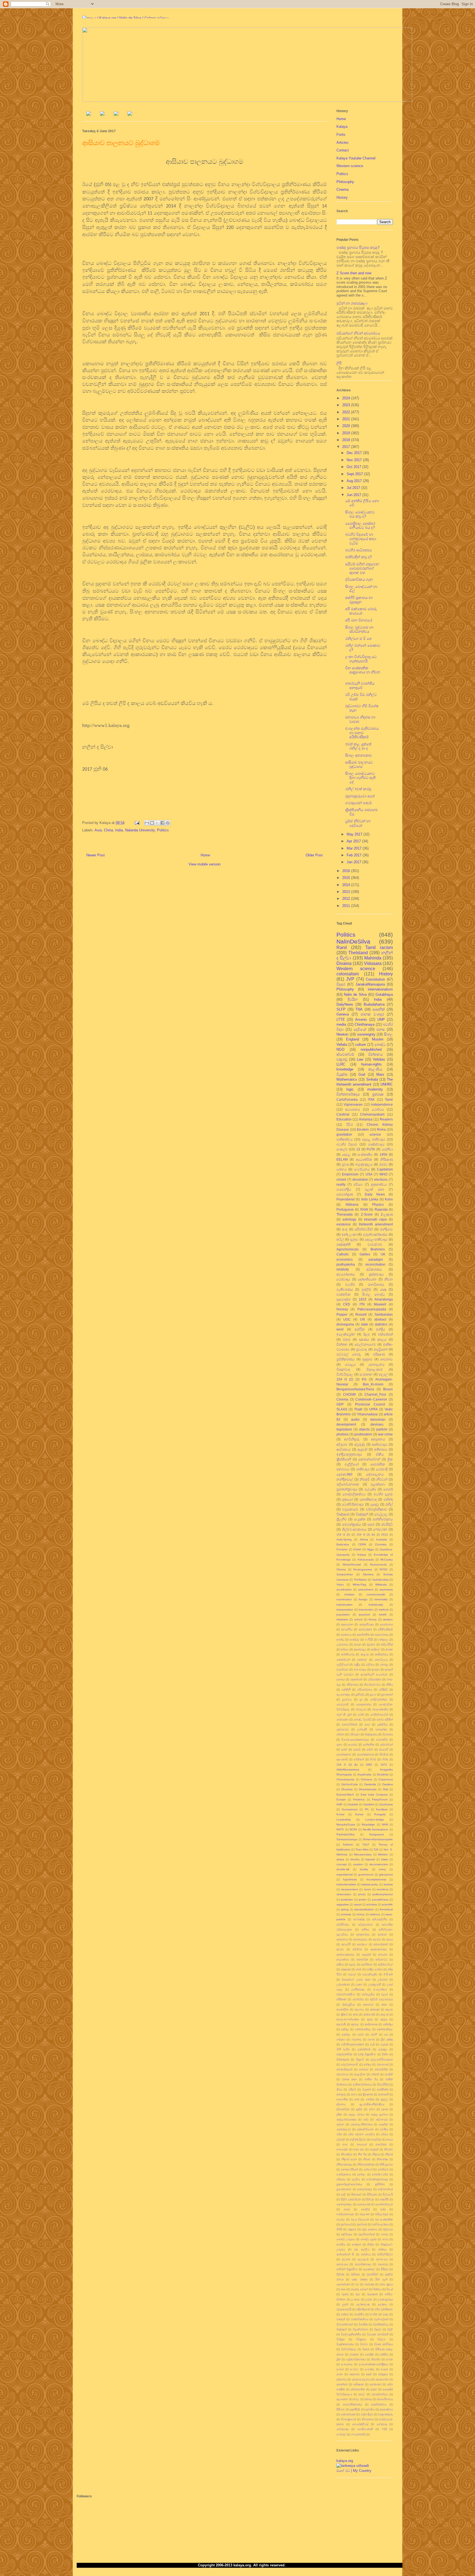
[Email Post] (137, 823)
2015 (347, 878)
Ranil (342, 947)
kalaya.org (345, 2461)
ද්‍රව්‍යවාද (361, 1349)
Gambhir (369, 1804)
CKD (347, 1304)
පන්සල (361, 2174)
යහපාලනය (376, 1364)
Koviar (340, 1814)
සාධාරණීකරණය (352, 2404)
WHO (383, 1174)
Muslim (378, 1039)
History (342, 197)
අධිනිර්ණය (343, 1925)
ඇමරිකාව (367, 1964)
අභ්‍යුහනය (378, 1439)
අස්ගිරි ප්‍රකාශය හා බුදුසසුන (359, 600)
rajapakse (343, 1904)
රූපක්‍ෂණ (372, 2294)
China (108, 830)
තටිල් (340, 1239)
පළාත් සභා (374, 1189)
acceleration (344, 1589)
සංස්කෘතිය (365, 1154)
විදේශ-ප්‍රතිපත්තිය (351, 2334)
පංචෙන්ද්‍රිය (344, 1189)
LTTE (341, 1019)
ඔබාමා (357, 1644)
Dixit (386, 1789)
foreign (363, 1599)
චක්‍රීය (357, 1665)
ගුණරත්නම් (364, 2049)
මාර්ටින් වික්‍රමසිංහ (347, 2269)
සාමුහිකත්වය (379, 2404)
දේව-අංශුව (382, 2119)
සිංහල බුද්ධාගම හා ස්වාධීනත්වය (359, 630)
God (362, 1074)
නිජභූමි (365, 1479)
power (363, 1900)
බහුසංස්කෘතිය (380, 1709)
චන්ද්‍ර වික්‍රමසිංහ (367, 2054)
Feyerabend (346, 1199)
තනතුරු (341, 2094)
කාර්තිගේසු (348, 1654)
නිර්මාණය (353, 1685)
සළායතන (342, 2399)
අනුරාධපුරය (360, 1939)
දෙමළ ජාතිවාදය (374, 1139)
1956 (383, 1154)
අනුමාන (382, 1934)
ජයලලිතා (360, 2074)
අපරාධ (377, 1939)
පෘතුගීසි (384, 2199)
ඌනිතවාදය (358, 1989)
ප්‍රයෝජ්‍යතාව (344, 2189)
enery (382, 1869)
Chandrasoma (345, 1779)
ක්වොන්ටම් (345, 1054)
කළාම (389, 2009)
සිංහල (388, 1034)
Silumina (368, 1574)
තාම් (357, 2099)
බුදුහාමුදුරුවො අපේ (361, 796)
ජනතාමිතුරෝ (344, 2069)
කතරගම (368, 2004)
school (358, 1619)
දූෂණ (385, 2109)
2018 (347, 440)
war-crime (385, 1434)
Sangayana (377, 1834)
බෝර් (361, 1715)
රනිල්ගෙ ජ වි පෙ (360, 639)
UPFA (373, 1409)
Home (205, 855)
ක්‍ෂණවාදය (360, 1649)
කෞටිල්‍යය (381, 1660)
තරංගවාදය (360, 1669)
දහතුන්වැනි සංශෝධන (374, 1674)
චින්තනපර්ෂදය (348, 1094)
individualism (344, 1605)
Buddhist (383, 1774)
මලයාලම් (363, 2259)
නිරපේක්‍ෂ (382, 2159)
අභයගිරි (346, 1944)
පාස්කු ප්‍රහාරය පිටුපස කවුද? (358, 247)
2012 (347, 899)
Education (344, 1119)
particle (382, 1429)
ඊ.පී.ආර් (388, 1974)
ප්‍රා (361, 1699)
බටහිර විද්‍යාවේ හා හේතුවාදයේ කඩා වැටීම (361, 539)
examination (344, 1599)
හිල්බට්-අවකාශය (354, 1529)
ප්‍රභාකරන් (387, 1694)
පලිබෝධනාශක (348, 1484)
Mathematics (347, 1079)
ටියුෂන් (366, 2089)
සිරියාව (341, 2409)
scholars (372, 1904)
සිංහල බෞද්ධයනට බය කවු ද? (360, 514)
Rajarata (381, 1209)
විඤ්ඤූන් (362, 1514)
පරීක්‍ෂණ (379, 1354)
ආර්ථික (360, 1329)
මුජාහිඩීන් (372, 2274)
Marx (380, 1074)
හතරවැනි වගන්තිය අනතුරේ (360, 686)
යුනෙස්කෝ (343, 2284)
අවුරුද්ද (360, 1444)
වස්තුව (345, 2314)
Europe (341, 1799)
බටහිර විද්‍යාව (347, 1144)
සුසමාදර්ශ (344, 1299)
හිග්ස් (373, 1759)
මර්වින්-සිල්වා (385, 2254)
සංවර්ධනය (362, 1169)
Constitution (375, 979)
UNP (381, 1019)
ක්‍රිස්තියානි (344, 1459)
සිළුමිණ (384, 1754)
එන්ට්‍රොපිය (368, 1994)
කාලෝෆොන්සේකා (348, 2019)
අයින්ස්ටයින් (364, 1229)
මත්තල (383, 2249)
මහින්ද (388, 1499)
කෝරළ (346, 2034)
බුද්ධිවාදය (347, 2234)
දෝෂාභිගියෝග (365, 2129)
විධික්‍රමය (361, 2339)
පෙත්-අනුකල (344, 2204)
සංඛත (389, 2359)
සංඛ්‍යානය (347, 2364)
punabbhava (380, 1900)
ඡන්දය (367, 2064)
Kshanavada (366, 1560)
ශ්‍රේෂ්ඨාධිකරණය (356, 2359)
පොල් (347, 2209)
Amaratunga (384, 1299)
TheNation (360, 1580)
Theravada (345, 1214)
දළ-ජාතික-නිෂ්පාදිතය (372, 2104)
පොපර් (388, 1489)
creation (358, 1864)
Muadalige (368, 1824)
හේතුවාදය (343, 2429)
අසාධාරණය (382, 1635)
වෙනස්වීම (382, 1740)
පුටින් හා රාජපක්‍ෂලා (352, 303)
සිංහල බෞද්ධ (374, 1294)
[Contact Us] (130, 114)
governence (366, 1874)
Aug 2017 (355, 481)
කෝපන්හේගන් (369, 1459)
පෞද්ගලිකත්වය (354, 1494)
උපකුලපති (375, 1984)
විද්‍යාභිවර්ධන (360, 2329)
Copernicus (386, 1779)
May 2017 (355, 834)
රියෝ (390, 2289)
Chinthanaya (364, 1024)
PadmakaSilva (346, 1834)
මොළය (350, 1364)
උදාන (359, 1984)
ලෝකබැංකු (363, 2304)
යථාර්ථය (378, 1109)
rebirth (383, 1615)
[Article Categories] (116, 114)
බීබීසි (339, 2229)
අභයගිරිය (347, 1629)
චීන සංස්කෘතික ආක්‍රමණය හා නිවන (363, 672)
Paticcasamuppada (372, 1309)
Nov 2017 (355, 460)
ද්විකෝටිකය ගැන (360, 579)
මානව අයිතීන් (385, 1719)
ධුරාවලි (341, 2139)
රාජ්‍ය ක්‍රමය (386, 2284)
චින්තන (342, 1344)
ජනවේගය (343, 2074)
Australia (382, 1539)
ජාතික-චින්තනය (362, 2084)
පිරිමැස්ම (372, 2194)
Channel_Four (375, 1394)
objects (364, 1429)
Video (340, 1585)
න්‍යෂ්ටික (376, 2139)
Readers (386, 1119)
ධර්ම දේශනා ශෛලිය (361, 2134)
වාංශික (373, 2314)
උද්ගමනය (342, 1644)
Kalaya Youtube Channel (356, 158)
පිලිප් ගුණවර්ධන (351, 2199)
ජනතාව (364, 2069)
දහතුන (375, 1669)
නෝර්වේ (383, 2169)
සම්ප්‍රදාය (383, 2374)
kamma (388, 1884)
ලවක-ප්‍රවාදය (385, 2299)
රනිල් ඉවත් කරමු (358, 789)
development (346, 1424)
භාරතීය (341, 2244)
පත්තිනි (346, 1690)
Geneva (343, 1014)
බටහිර (350, 1284)
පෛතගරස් (364, 2204)
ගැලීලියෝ (342, 1665)
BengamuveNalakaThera (355, 1389)
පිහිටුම (370, 2199)
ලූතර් (345, 2304)
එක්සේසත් (385, 1334)
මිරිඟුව (385, 2269)
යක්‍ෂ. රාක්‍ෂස (360, 2279)
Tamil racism (379, 947)
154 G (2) (345, 1379)
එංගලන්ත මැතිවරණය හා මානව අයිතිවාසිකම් (362, 733)
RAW (364, 1209)
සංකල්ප (342, 1149)
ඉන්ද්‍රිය (381, 1329)
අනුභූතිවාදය (367, 1624)
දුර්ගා (372, 2109)
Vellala (342, 1044)
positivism (347, 1900)
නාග (345, 2144)
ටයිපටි (352, 2089)
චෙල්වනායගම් (365, 1344)
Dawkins (388, 1784)
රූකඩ (345, 2294)
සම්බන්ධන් (386, 1744)
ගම (386, 2034)
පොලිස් (365, 2209)
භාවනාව (386, 1359)
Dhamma (347, 1789)
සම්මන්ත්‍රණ (345, 1194)
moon (368, 1889)
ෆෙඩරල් (341, 2434)
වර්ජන (340, 1734)
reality (341, 1184)
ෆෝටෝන (380, 1529)
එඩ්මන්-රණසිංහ (346, 1994)
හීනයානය (368, 2419)
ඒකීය (380, 1454)
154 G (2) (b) (347, 1765)
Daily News (375, 1194)
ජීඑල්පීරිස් (383, 2084)
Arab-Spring (344, 1539)
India (119, 830)
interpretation (345, 1610)
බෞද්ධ (380, 1044)
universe (346, 1914)
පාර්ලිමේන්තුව (379, 1699)
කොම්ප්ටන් (343, 1660)
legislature (344, 1429)
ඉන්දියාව (386, 1229)
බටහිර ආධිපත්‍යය (358, 550)
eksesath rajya (375, 1219)
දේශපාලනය (375, 1474)
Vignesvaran (353, 1104)
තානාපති (383, 2094)
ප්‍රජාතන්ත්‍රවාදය (347, 1489)
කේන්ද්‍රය (388, 2024)
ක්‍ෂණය (364, 1339)
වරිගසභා (355, 1734)
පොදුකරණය (364, 1704)
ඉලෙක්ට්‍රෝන (346, 1334)
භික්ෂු (371, 2244)
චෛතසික (378, 1464)
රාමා (343, 2289)
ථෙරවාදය (343, 1279)
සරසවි (357, 1749)
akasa (340, 1859)
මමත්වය (366, 2254)
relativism (342, 1619)
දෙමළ (346, 1154)
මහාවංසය (342, 2264)
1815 (363, 1299)
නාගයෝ (362, 2144)
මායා (367, 1724)
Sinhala (372, 1079)
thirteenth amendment (376, 1224)
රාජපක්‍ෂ (369, 2284)
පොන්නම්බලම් (384, 2204)
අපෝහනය (386, 1624)
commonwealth (376, 1594)
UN (363, 1319)
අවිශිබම (357, 1949)
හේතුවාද (382, 2424)
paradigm (376, 1259)
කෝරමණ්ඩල (363, 2029)
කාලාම (385, 2014)
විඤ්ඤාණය (371, 1734)
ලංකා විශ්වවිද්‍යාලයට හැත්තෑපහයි (361, 659)
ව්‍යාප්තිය (359, 2314)
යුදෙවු (375, 1504)
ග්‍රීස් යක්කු (387, 2039)
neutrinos (383, 1889)
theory (373, 1619)
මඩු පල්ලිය (362, 2249)
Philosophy (345, 182)
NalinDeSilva (353, 941)
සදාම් (369, 2374)
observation (344, 1894)
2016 (347, 871)
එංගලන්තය (380, 1989)
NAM (385, 1824)
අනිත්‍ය (365, 1929)
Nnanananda (378, 1564)
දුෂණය (341, 1679)
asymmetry (386, 1589)
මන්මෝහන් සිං (346, 2254)
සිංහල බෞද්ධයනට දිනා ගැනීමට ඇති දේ (360, 778)
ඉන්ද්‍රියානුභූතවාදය (349, 1454)
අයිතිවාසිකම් (385, 1629)
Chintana (366, 1779)
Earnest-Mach (345, 1795)
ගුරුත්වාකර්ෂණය (375, 1234)
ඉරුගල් (352, 1974)
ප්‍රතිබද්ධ (360, 1694)
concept (342, 1864)
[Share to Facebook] (162, 823)
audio (355, 1419)
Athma (364, 1539)
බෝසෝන (342, 1719)
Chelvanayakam (372, 1114)
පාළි (343, 2194)
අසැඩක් (366, 1954)
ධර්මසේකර (375, 1679)
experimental (345, 1874)
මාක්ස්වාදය (376, 1144)
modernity (375, 1089)
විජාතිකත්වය (381, 2324)
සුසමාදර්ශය (386, 2409)
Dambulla (370, 1784)
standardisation (364, 1909)
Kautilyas (382, 1809)
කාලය (382, 1339)
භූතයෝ (347, 1499)
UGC (347, 1319)
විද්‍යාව (378, 2329)
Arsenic (361, 1019)
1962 (369, 1765)
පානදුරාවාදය (364, 2189)
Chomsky (381, 1544)
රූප (358, 2294)
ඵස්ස (383, 2209)
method (384, 1610)
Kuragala (380, 1814)
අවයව (340, 1949)
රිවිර (350, 1124)
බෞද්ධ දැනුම (368, 2239)
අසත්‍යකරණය (379, 1949)
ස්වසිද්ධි (387, 1524)
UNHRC (387, 1084)
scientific (387, 1904)
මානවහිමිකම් (350, 1724)
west (340, 1329)
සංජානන (366, 1374)
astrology (349, 1219)
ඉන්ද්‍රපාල (383, 1640)
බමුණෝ (364, 2214)
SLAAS (342, 1409)
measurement (350, 1889)
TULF (366, 1845)
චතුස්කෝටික (344, 2054)
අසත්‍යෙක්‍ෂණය (345, 1954)
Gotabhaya (384, 994)
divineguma (345, 1324)
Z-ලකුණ (387, 1214)
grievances (386, 1874)
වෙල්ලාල (381, 1514)
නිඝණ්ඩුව (347, 2154)
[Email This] (147, 823)
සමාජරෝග (382, 2379)
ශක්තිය (384, 2354)
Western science (350, 166)
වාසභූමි (341, 2319)
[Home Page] (89, 114)
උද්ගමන (383, 1979)
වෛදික (369, 2354)
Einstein (363, 1129)
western (388, 1619)
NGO (340, 1049)
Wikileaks (381, 1585)
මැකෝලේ (369, 2269)
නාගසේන (342, 2149)
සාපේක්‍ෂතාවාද (365, 1754)
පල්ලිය (356, 2179)
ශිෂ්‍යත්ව (376, 2359)
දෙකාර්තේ (356, 1679)
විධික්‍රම (341, 2339)
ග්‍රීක (390, 1459)
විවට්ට (364, 2344)
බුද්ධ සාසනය (369, 2229)
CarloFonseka (347, 1099)
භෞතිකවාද (368, 1499)
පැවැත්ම (370, 1489)
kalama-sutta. (370, 1884)
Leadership (344, 1820)
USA (369, 1174)
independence (382, 1104)
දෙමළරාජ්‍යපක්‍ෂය (346, 2119)
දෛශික (383, 2124)
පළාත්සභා (378, 1484)
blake (385, 1859)
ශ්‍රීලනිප (342, 1519)
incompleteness (376, 1879)
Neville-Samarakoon (375, 1829)
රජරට (383, 1164)
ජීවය (339, 2089)
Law (360, 1059)
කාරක (389, 1649)
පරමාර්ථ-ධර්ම (380, 2174)
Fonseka (342, 1549)
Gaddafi (353, 1804)
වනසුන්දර (381, 1729)
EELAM (342, 1159)
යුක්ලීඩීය (382, 1724)
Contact (343, 150)
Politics (163, 830)
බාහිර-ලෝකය (380, 2224)
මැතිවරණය (345, 1289)
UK (383, 1254)
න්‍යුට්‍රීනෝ (381, 1349)
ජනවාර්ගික (381, 2069)
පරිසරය (341, 2179)
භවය (385, 2239)
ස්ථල (356, 2399)
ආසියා (340, 1964)
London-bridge (375, 1820)
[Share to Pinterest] (168, 823)
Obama (341, 1569)
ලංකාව (355, 2299)
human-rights (372, 1064)
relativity (343, 1269)
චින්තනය (375, 1054)
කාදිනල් (376, 1649)
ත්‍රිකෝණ (368, 2094)
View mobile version (205, 864)
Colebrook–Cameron (371, 1399)
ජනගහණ (383, 2064)
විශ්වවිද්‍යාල (345, 1374)
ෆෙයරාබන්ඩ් (358, 2434)
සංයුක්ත (360, 1519)
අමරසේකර (365, 1629)
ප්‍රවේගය (347, 1699)
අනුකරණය (363, 1934)
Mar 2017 (355, 848)
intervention (366, 1610)
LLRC (341, 1064)
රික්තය (377, 2289)
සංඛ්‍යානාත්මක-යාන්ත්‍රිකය (373, 2364)
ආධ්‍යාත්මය (343, 1959)
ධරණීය (384, 2129)
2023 (347, 405)
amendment (366, 1589)
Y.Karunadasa (367, 1414)
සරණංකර (375, 2384)
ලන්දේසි (362, 1729)
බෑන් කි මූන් (344, 1715)
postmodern (363, 1434)
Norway (342, 1309)
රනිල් (389, 1504)
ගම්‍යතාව (356, 2039)
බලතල (341, 2219)
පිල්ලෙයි (388, 2194)
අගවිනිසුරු (352, 1439)
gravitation (344, 1134)
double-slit (343, 1869)
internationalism (380, 989)
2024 (347, 398)
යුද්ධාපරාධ (343, 1729)
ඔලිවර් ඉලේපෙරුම (381, 1999)
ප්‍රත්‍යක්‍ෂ (378, 1094)
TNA (359, 1009)
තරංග (354, 2094)
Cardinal (343, 1114)
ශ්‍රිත (339, 2359)
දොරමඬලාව (344, 2129)
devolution (360, 1179)
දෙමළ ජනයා (356, 2114)
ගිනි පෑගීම (343, 2049)
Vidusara (373, 963)
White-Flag (359, 1585)
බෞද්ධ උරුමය (346, 2239)
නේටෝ (368, 2169)
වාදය (386, 2314)
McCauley (387, 1560)
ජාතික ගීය (371, 2079)
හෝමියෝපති (365, 2429)
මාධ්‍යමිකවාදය (363, 2264)
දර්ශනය (341, 2104)
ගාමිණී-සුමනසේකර (353, 2044)
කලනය (359, 2009)
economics (345, 1259)
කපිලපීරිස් (387, 1644)
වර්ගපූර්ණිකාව (376, 1509)
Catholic (343, 1254)
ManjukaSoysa (346, 1824)
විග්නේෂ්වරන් (345, 2324)
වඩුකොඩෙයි (344, 2309)
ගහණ (371, 2039)
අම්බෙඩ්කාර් (381, 1944)
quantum (364, 1615)
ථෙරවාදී (382, 1469)
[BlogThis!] (152, 823)
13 (358, 1149)
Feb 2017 (355, 855)
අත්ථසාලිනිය (380, 1919)
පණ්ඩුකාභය (344, 2174)
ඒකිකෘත (341, 1999)
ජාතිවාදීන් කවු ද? (358, 557)
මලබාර (346, 2259)
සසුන (374, 2389)
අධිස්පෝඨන (365, 1925)
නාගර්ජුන (381, 2144)
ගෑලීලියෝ (352, 1464)
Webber (383, 1854)
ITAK (371, 1099)
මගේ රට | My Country (354, 2471)
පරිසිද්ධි (383, 1690)
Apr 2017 (354, 841)
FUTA (371, 1149)
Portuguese (345, 1209)
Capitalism (385, 1169)
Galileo (365, 1254)
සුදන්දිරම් (355, 2409)
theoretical (386, 1909)
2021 (347, 419)
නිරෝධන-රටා (372, 1685)
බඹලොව (361, 1709)
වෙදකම (354, 2354)
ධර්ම (339, 2134)
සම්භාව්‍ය (342, 2379)
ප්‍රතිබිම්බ (380, 2184)
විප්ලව (381, 2339)
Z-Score (367, 1214)
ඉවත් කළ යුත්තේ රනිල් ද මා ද (358, 746)
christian (349, 1594)
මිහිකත (355, 2274)
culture (361, 1044)
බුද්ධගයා (388, 2229)
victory (361, 1914)
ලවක (369, 2299)
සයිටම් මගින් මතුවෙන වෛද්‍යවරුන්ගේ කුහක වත (362, 568)
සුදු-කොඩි (342, 1759)
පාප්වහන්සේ (385, 2189)
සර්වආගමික (358, 2389)
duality (364, 1869)
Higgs (370, 1549)
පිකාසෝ (356, 2194)
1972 (384, 1765)
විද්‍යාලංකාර (374, 1369)
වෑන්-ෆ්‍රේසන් (381, 2319)
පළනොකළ (343, 1694)
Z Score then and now (354, 273)
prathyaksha (346, 1264)
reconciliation (375, 1264)
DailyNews (345, 1004)
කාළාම (365, 1654)
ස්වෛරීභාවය (385, 2399)
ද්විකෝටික (343, 2109)
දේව (366, 2119)
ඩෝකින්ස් (382, 2089)
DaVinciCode (350, 1784)
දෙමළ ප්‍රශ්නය (379, 2114)
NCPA (353, 1829)
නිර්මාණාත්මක (366, 2164)
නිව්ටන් (382, 1479)
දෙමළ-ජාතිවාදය (376, 1239)
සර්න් (370, 1749)
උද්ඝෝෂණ (343, 1984)
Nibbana (352, 1204)
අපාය (390, 1939)
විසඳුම (366, 2349)
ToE (376, 1849)
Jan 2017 (354, 862)
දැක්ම (359, 2109)
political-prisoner (383, 1894)
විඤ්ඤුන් (342, 2329)
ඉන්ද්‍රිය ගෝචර (375, 1969)
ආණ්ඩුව (354, 1640)
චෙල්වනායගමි (349, 2064)
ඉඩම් (358, 1969)
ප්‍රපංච (373, 1694)
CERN (362, 1544)
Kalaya (342, 127)
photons (343, 1434)
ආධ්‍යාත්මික (364, 1159)
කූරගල (355, 2024)
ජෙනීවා (387, 1149)
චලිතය (370, 1665)
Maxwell (380, 1304)
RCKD (383, 1569)
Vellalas (379, 1059)
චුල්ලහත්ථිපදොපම (382, 2059)
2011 (347, 906)
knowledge (345, 1069)
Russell (361, 1314)
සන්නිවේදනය (383, 1519)
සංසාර (384, 2369)
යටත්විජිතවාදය (353, 1504)
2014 (347, 885)
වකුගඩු (342, 1059)
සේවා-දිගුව (367, 2414)
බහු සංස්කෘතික (384, 2219)
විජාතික (363, 2324)
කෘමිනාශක (371, 2024)
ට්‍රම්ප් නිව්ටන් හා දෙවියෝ (358, 823)
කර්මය (345, 1649)
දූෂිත (339, 2114)
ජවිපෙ (358, 1184)
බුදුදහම (367, 1359)
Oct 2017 (354, 467)
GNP (339, 1804)
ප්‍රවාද (345, 1164)
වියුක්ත (342, 1074)
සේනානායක (348, 2414)
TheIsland (358, 953)
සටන (340, 2374)
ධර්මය (384, 2134)
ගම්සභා (341, 2039)
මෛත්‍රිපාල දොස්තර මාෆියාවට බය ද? (360, 526)
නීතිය (390, 1685)
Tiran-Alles (362, 1849)
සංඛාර (340, 2369)
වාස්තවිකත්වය (360, 2319)
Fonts (341, 135)
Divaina (344, 963)
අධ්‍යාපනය (353, 1109)
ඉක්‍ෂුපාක (346, 1969)
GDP (340, 1404)
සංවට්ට (354, 2369)
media (341, 1024)
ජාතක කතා (350, 2079)
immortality (381, 1599)
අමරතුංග (362, 1944)
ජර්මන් (375, 2074)
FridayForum (380, 1799)
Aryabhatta (364, 1774)
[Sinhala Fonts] (102, 114)
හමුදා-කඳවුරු (385, 2414)
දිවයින (353, 999)
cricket (341, 1179)
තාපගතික (342, 2099)
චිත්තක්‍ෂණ (343, 2059)
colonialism (348, 974)
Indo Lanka (370, 1199)
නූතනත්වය (379, 1184)
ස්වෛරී (384, 1749)
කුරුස (384, 2019)
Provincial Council (370, 1404)
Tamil (389, 1099)
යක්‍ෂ (383, 1289)
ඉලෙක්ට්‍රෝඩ (370, 1974)
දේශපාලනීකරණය (362, 2124)
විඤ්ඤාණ (343, 1514)
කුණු (370, 2019)
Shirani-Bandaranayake (378, 1839)
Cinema (343, 189)
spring (345, 1909)
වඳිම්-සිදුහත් (363, 2309)
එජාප (347, 1339)
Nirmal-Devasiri (352, 1564)
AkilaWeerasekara (348, 1770)
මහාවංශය (382, 2259)
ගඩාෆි (374, 2034)
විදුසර (341, 984)
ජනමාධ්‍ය (343, 1469)
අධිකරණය (374, 1269)
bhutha (355, 1859)
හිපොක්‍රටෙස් (348, 2419)
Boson (388, 1389)
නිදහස (376, 2154)
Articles (343, 143)
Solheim (348, 1845)
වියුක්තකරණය (345, 2344)
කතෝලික (343, 2009)
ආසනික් (379, 1009)
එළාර (385, 1994)
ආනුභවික (362, 1959)
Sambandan (384, 1314)
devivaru (377, 1424)
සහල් (362, 2394)
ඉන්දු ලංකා (349, 1234)
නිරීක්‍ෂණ (386, 1159)
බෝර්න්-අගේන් (379, 1715)
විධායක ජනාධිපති (378, 2334)
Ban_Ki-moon (373, 1384)
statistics (381, 1324)
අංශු (345, 1229)
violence (375, 1914)
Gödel (357, 1549)
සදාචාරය (354, 2374)
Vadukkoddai (380, 1580)
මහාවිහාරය (376, 1284)
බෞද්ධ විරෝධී (362, 1719)
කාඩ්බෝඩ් (369, 2014)
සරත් (344, 1749)
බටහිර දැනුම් (383, 1494)
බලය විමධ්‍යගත (360, 2219)
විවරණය (388, 1734)
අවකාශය (346, 1635)
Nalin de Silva (355, 994)
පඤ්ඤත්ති (343, 1244)
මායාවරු (383, 2264)
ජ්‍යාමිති (389, 2074)
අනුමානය (342, 1939)
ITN (362, 1304)
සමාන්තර (342, 2384)
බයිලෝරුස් (382, 2214)
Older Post (314, 855)
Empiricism (350, 1174)
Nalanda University (140, 830)
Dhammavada (368, 1789)
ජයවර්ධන (342, 1669)
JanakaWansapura (370, 984)
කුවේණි (341, 2024)
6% (364, 1379)
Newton (342, 1034)
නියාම (367, 2159)
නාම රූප (359, 2149)
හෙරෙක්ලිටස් (360, 2424)
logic (350, 1089)
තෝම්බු (370, 2099)
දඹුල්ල (384, 2099)
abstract (380, 1319)
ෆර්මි (384, 2429)
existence (344, 1224)
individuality (376, 1605)
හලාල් (383, 1374)
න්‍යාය (390, 2139)
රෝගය (342, 1169)
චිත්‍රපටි (360, 2059)
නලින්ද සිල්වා (358, 2139)
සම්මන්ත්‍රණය (351, 1524)
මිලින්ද (340, 2274)
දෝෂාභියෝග (367, 1279)
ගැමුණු (384, 2044)
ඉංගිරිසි (369, 1640)
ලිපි (339, 363)
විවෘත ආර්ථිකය (383, 2344)
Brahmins (378, 1249)
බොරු (385, 2234)
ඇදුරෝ (362, 1449)
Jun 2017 (354, 495)
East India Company (374, 1795)
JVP (350, 979)
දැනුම (354, 1239)
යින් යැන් (381, 2279)
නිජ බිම (362, 2154)
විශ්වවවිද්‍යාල (349, 2349)
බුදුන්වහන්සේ (367, 2234)
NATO (340, 1829)
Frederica (359, 1799)
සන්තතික (369, 1744)
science (375, 1134)
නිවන (389, 1279)
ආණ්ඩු (340, 1640)
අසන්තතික (363, 1635)
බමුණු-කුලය (364, 1164)
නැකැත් (374, 2149)
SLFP (341, 1009)
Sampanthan (345, 1574)
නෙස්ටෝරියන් (349, 2169)
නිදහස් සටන (349, 2159)
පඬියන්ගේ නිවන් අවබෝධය (358, 333)
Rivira (381, 1129)
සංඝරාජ (353, 1744)
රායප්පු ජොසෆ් (360, 2289)
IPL (367, 1809)
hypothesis (350, 1879)
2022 (347, 412)
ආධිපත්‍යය (344, 1449)
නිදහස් (389, 2154)
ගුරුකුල (383, 2049)
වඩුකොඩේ (350, 1509)
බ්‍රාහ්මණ (362, 2224)
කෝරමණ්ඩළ (385, 2029)
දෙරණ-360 (344, 1474)
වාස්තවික (343, 1294)
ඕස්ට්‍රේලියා (349, 2004)
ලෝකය (382, 2304)
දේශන (340, 2124)
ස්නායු (368, 2399)
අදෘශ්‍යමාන (347, 1624)
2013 (347, 892)
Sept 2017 (355, 474)
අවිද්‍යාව (342, 1444)
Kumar (359, 1814)
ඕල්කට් (371, 1644)
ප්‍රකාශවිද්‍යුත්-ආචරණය (349, 2184)
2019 (347, 433)
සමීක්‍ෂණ (359, 2384)
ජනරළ (384, 1665)
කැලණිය (375, 1069)
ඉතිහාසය (381, 1449)
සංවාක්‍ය (370, 2369)
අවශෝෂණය (346, 1274)
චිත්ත (385, 2054)
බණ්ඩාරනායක (345, 2214)
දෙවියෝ (360, 1029)
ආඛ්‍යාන (383, 1954)
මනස (380, 1029)
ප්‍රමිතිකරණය (346, 1359)
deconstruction (379, 1864)
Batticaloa (343, 1544)
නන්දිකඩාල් (345, 1479)
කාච (356, 2014)
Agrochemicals (348, 1249)
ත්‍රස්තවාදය (376, 1274)
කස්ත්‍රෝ (375, 2009)
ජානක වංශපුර (372, 1014)
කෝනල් (362, 1660)
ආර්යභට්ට (382, 1959)
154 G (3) (343, 1535)
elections (381, 1179)
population (343, 1615)
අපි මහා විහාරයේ (359, 620)
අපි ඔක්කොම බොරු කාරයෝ (361, 611)
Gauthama (386, 1804)
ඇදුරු (352, 1964)
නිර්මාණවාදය (344, 2164)
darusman (378, 1419)
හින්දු (385, 1759)
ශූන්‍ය (339, 1744)
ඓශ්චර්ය (358, 1999)
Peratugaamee (363, 1569)
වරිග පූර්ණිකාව (384, 2309)
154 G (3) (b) (366, 1535)
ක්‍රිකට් (344, 2014)
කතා (384, 2004)
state (364, 1324)
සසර (371, 1524)
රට (357, 2284)
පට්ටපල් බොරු (349, 1354)
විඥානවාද (343, 1369)
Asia (98, 830)
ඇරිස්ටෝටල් (385, 1964)
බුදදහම (352, 2229)
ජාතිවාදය (363, 1469)
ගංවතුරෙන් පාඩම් (358, 803)
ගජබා (361, 2034)
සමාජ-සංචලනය (361, 2379)
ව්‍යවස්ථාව (375, 1244)
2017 (347, 447)
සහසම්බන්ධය (380, 2394)
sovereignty (366, 1034)
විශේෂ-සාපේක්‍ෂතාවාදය (355, 1740)
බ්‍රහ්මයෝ (346, 2224)
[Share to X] (157, 823)
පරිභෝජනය (365, 1690)
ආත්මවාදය (380, 1444)
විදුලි (390, 2329)
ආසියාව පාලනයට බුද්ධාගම (359, 764)
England (353, 1039)
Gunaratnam (350, 1809)
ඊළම (367, 1334)
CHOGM (349, 1394)
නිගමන (388, 2149)
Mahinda (373, 958)
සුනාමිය (370, 2409)
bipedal (370, 1859)
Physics (378, 1204)
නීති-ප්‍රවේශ (386, 2164)
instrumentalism (346, 1884)
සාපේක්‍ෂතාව (344, 1754)
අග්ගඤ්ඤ (359, 1919)
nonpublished (371, 1049)
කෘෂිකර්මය (382, 1654)
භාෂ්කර (356, 2244)
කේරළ (345, 2029)
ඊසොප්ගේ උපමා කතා (356, 1979)
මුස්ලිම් (366, 1289)
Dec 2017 (355, 453)
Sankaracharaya (347, 1839)
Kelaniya (366, 1119)
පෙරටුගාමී (343, 1704)
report (358, 1904)
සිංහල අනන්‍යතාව (359, 755)
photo (362, 1894)
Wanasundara (363, 1854)
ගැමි (372, 2044)
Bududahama (374, 1004)
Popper (342, 1314)
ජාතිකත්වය (345, 1139)
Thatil (358, 1409)
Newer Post (96, 855)
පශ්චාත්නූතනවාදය (377, 2179)
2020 (347, 426)
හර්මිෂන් (359, 1759)
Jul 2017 (354, 488)
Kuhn (389, 1199)
